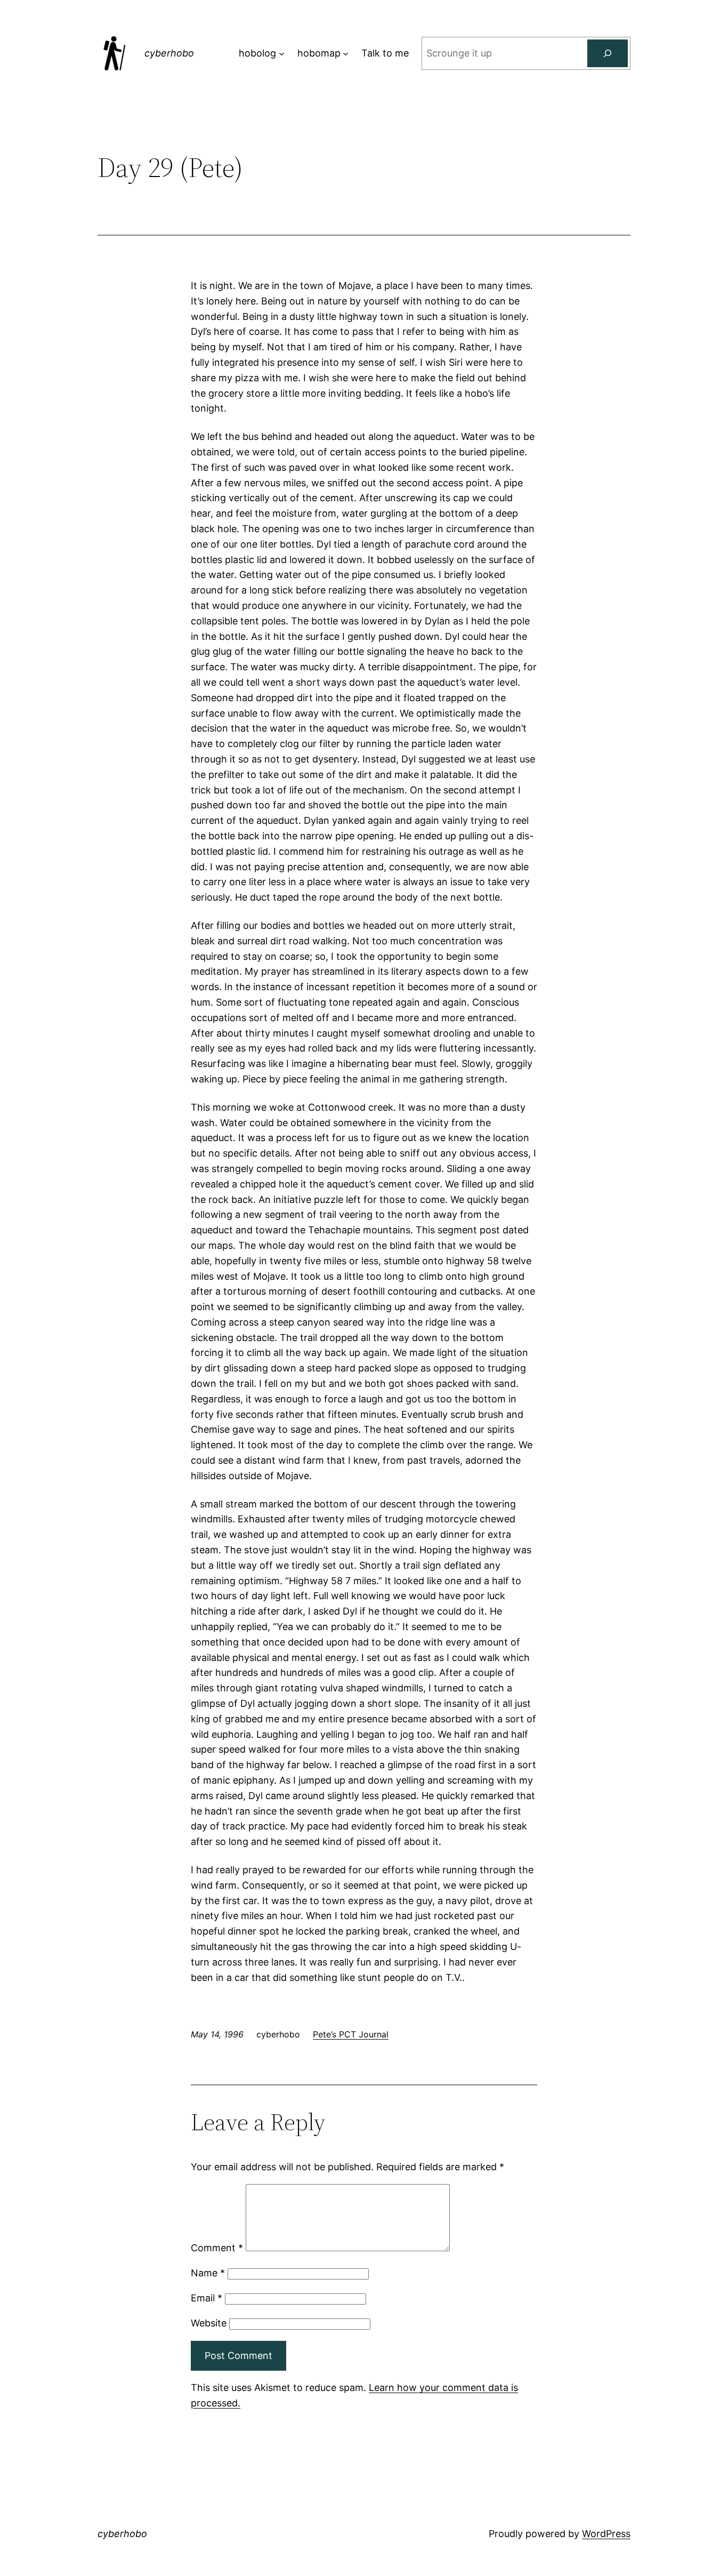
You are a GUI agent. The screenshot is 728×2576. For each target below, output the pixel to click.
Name (208, 2273)
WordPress (606, 2534)
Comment (217, 2248)
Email (207, 2298)
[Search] (608, 53)
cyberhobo (169, 53)
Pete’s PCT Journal (351, 2034)
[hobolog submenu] (282, 54)
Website (209, 2323)
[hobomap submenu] (346, 54)
